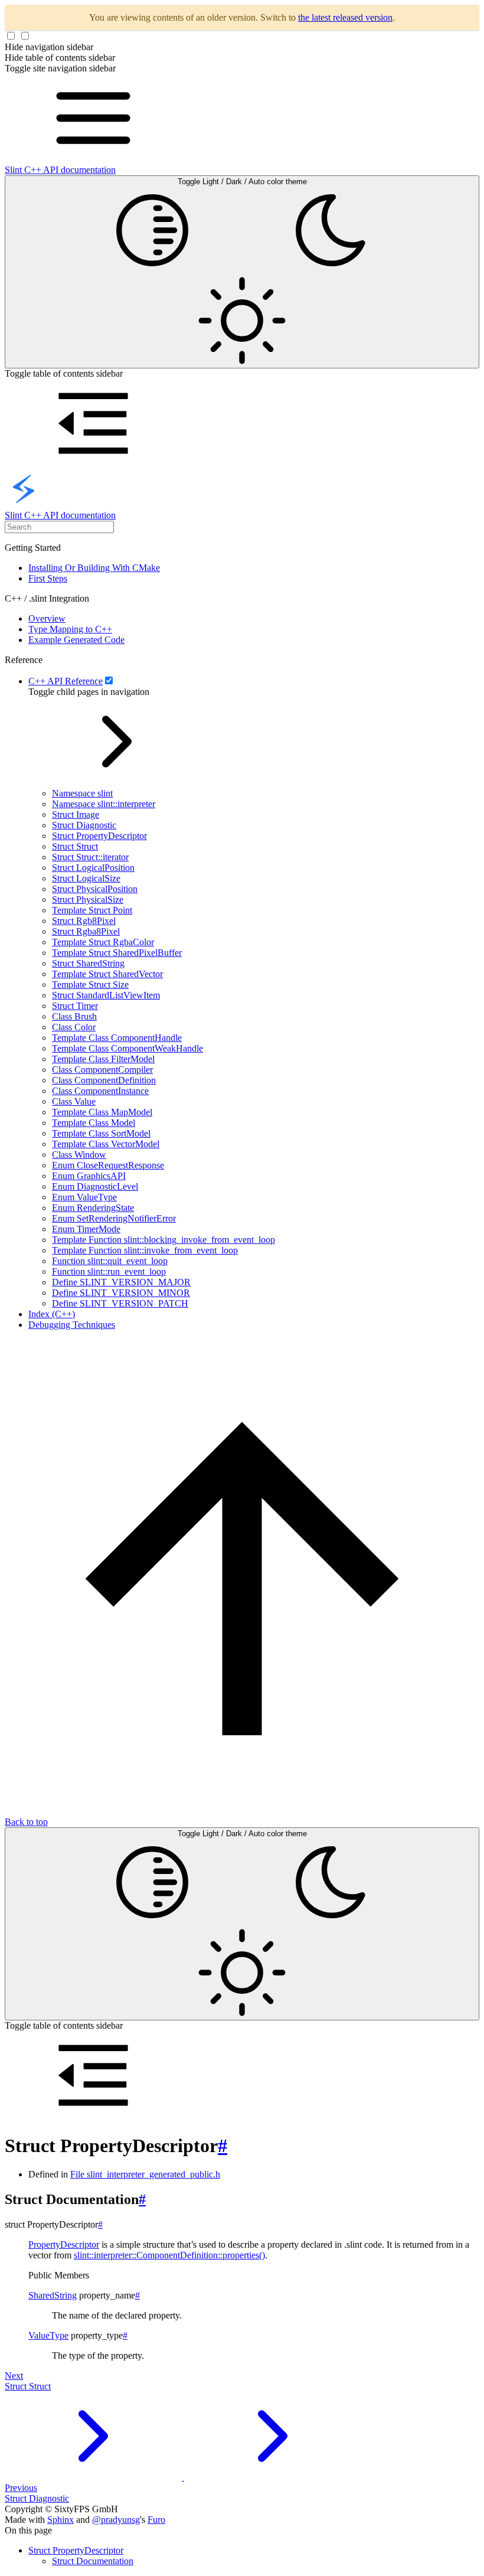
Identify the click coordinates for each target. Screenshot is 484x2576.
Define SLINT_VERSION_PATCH (120, 1303)
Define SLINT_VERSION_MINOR (121, 1293)
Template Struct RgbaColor (103, 942)
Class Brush (74, 1016)
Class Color (74, 1027)
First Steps (48, 578)
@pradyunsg (116, 2520)
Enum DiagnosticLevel (95, 1186)
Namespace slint (82, 793)
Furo (156, 2520)
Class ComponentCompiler (102, 1070)
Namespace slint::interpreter (104, 804)
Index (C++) (52, 1314)
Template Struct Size (90, 985)
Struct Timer (75, 1006)
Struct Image (76, 814)
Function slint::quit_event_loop (110, 1261)
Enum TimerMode (86, 1229)
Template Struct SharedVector (107, 974)
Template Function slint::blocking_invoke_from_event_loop (163, 1240)
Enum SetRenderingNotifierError (114, 1218)
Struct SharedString (88, 963)
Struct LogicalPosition (93, 868)
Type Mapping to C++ (70, 629)
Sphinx (60, 2520)
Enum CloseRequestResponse (108, 1165)
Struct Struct (75, 846)
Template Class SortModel (101, 1133)
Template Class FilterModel (103, 1059)
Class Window (79, 1155)
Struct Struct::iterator (90, 857)
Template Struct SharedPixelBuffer (117, 953)
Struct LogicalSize (86, 878)
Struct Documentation (93, 2561)
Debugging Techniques (72, 1325)
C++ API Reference (66, 681)
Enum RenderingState (93, 1208)
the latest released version (345, 17)
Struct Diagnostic (84, 825)
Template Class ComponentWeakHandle (127, 1048)
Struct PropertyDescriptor (99, 836)
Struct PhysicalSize (88, 900)
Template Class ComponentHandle (117, 1038)
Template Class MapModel (102, 1112)
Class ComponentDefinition (104, 1080)
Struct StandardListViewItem (106, 995)
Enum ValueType (84, 1197)
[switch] (109, 680)
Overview (47, 618)
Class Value (74, 1101)
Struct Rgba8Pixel (86, 931)
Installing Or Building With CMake (94, 568)
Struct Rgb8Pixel (84, 921)
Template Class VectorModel (106, 1144)
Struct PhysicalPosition (95, 889)
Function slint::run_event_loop (109, 1271)
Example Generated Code (76, 640)
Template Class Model (94, 1123)
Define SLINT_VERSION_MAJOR (121, 1282)
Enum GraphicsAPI (89, 1176)
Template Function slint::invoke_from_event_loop (145, 1250)
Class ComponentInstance (100, 1091)
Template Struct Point (92, 910)
